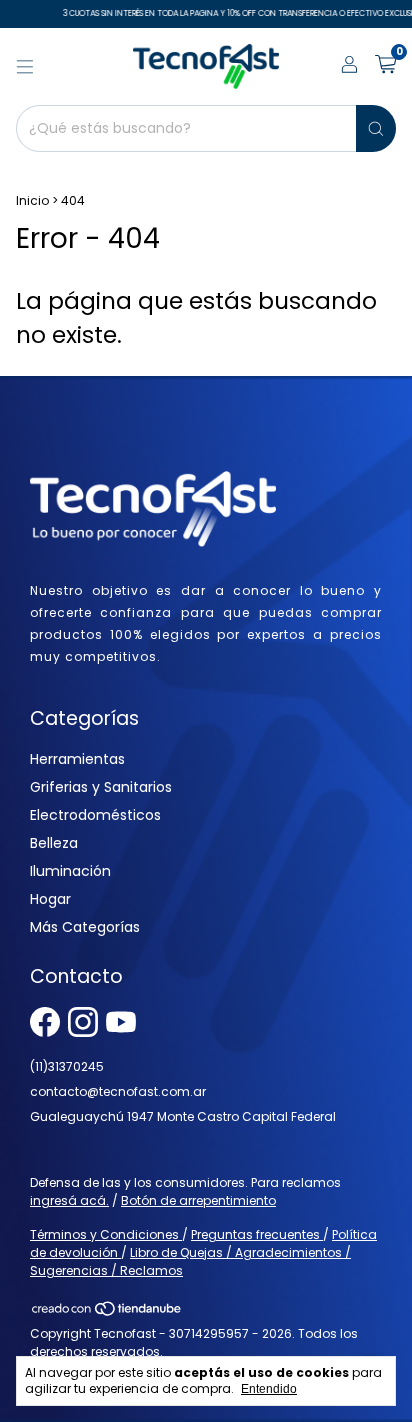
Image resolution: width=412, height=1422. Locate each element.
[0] (385, 66)
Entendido (269, 1389)
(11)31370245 (67, 1066)
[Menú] (25, 67)
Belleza (54, 843)
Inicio (32, 200)
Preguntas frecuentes (257, 1234)
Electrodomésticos (95, 815)
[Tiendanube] (107, 1312)
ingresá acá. (69, 1200)
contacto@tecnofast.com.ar (118, 1091)
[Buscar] (376, 128)
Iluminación (70, 871)
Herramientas (77, 759)
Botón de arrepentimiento (198, 1200)
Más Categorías (85, 927)
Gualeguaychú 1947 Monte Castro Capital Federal (183, 1116)
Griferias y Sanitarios (101, 787)
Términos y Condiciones (106, 1234)
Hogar (50, 899)
